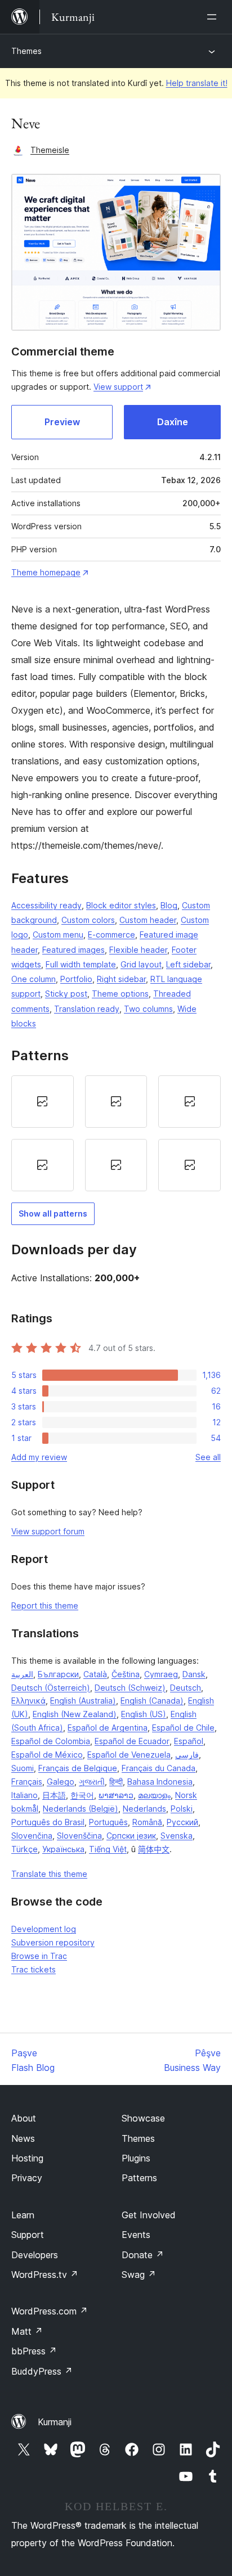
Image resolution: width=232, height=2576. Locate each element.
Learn (23, 2215)
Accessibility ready (46, 905)
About (24, 2118)
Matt (27, 2331)
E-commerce (111, 935)
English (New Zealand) (75, 1714)
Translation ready (87, 1009)
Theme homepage (46, 572)
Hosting (27, 2158)
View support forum (48, 1531)
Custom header (148, 920)
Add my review (39, 1457)
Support (28, 2235)
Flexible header (138, 950)
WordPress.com (50, 2311)
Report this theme (45, 1606)
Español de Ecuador (132, 1741)
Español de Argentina (108, 1728)
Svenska (177, 1836)
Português (108, 1822)
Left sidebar (188, 964)
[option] (43, 1102)
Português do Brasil (48, 1822)
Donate (143, 2255)
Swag (139, 2275)
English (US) (144, 1714)
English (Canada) (152, 1701)
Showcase (143, 2118)
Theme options (120, 994)
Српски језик (131, 1836)
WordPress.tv (45, 2275)
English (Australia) (83, 1701)
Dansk (194, 1674)
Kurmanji (55, 2422)
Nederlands (144, 1809)
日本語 (54, 1795)
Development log (44, 1929)
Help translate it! (197, 83)
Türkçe (24, 1849)
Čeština (126, 1674)
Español (189, 1741)
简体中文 (154, 1849)
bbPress (34, 2351)
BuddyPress (42, 2371)
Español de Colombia (51, 1741)
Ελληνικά (28, 1701)
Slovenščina (79, 1836)
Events (136, 2235)
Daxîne (173, 422)
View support (118, 387)
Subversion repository (53, 1942)
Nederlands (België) (81, 1809)
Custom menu (58, 935)
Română (147, 1822)
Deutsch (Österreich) (51, 1688)
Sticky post (66, 994)
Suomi (23, 1768)
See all (208, 1457)
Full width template (81, 964)
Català (95, 1674)
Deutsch (186, 1688)
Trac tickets (34, 1969)
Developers (35, 2255)
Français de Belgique (78, 1768)
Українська (63, 1849)
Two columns (148, 1009)
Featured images (73, 950)
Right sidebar (121, 979)
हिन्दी (116, 1782)
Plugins (136, 2158)
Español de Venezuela (129, 1755)
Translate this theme (49, 1874)
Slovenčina (32, 1836)
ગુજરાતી (92, 1782)
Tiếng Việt (108, 1849)
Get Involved (149, 2215)
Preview (62, 422)
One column (34, 979)
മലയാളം (154, 1795)
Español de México (47, 1755)
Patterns (139, 2178)
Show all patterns (53, 1213)
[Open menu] (214, 17)
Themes (26, 51)
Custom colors (88, 920)
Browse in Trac (39, 1956)
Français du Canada (159, 1768)
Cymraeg (161, 1674)
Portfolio (76, 979)
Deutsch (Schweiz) (130, 1688)
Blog (169, 905)
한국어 (82, 1795)
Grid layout (141, 964)
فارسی (187, 1755)
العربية (22, 1674)
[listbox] (116, 1133)
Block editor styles (121, 905)
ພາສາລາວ (116, 1795)
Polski (182, 1809)
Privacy (27, 2178)
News (23, 2138)
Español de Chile (183, 1728)
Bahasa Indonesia (160, 1782)
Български (58, 1674)
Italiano (24, 1795)
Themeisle (50, 150)
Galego (61, 1782)
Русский (182, 1822)
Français (27, 1782)
